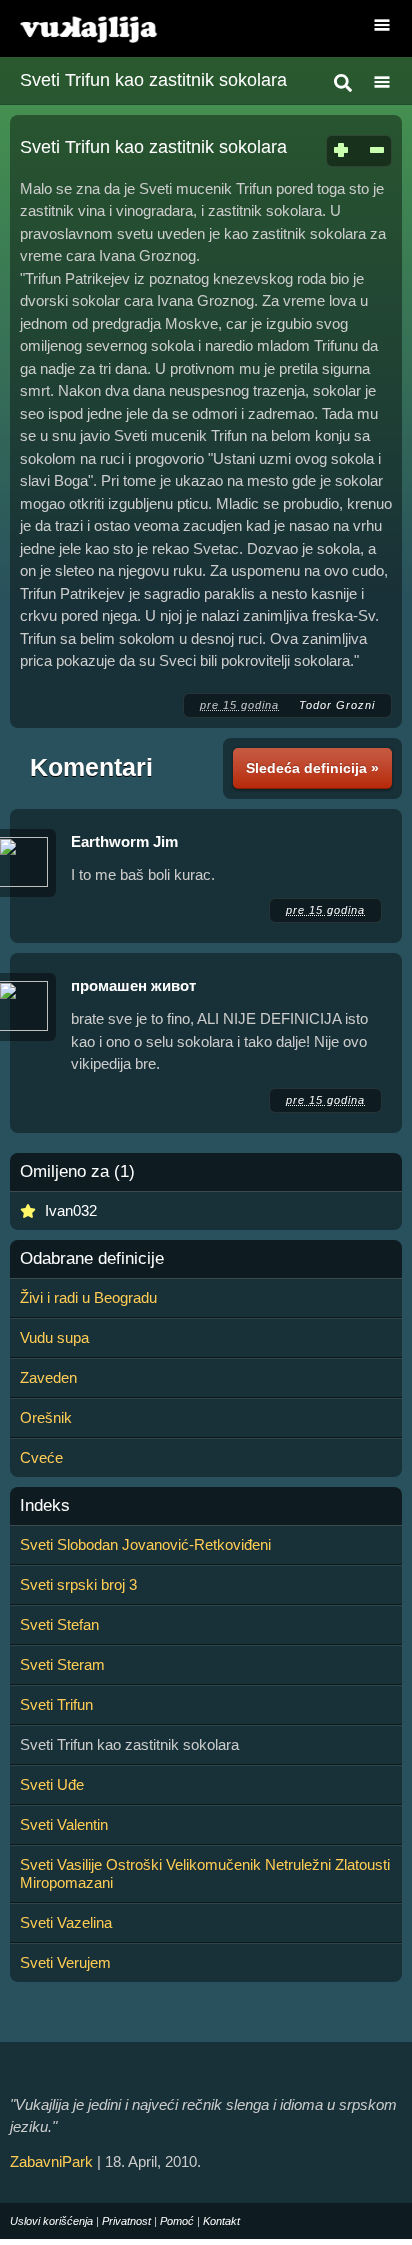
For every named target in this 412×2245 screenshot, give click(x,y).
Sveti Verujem (65, 1962)
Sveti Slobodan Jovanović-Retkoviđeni (145, 1544)
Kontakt (221, 2221)
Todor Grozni (337, 705)
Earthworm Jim (124, 841)
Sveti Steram (62, 1664)
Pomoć (177, 2221)
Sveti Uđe (52, 1784)
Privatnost (126, 2221)
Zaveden (48, 1377)
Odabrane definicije (92, 1259)
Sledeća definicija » (312, 768)
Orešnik (46, 1417)
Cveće (41, 1457)
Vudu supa (54, 1337)
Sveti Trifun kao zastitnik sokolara (153, 80)
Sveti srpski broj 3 (78, 1584)
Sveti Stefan (59, 1624)
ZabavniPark (51, 2161)
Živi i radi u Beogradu (88, 1297)
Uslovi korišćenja (51, 2221)
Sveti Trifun (56, 1704)
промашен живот (133, 985)
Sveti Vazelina (66, 1922)
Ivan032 (71, 1210)
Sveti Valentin (64, 1824)
